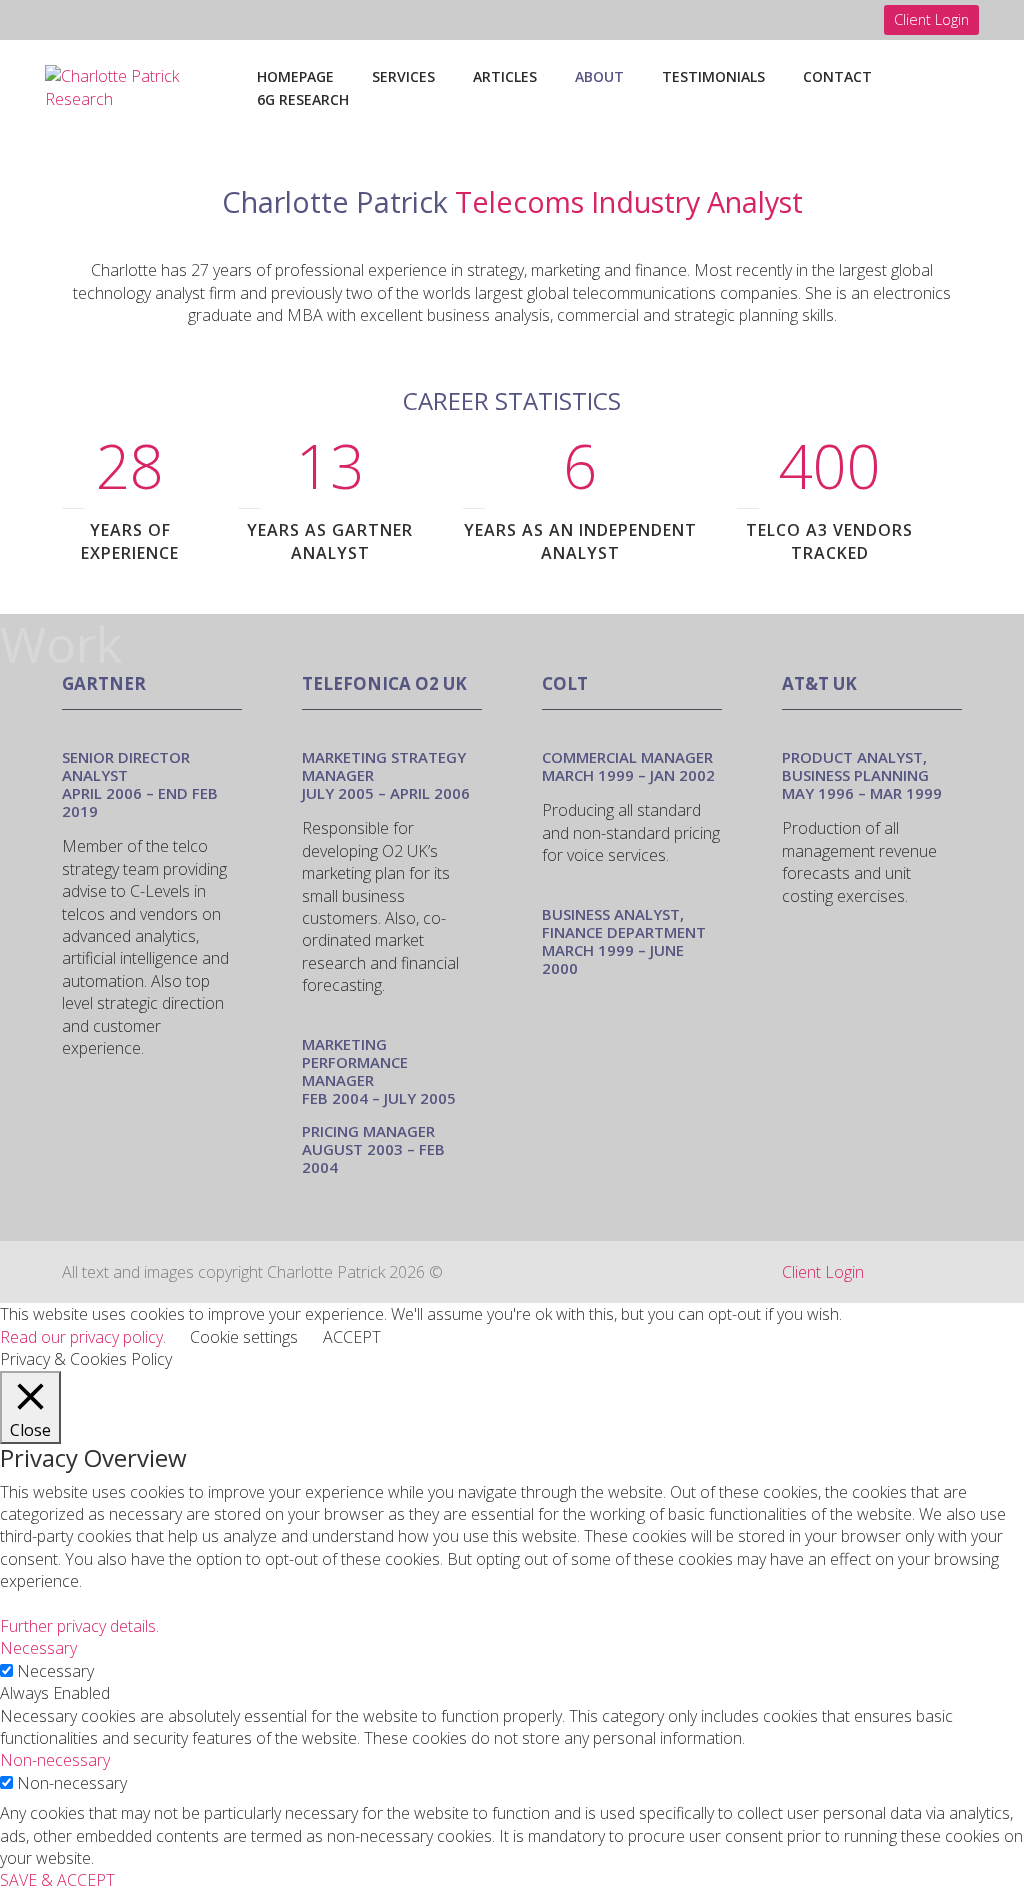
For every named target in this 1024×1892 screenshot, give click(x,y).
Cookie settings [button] (244, 1337)
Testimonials (713, 76)
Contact (837, 76)
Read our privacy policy (81, 1337)
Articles (505, 76)
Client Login (931, 19)
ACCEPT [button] (352, 1337)
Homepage (295, 76)
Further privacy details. (79, 1626)
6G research (303, 99)
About (599, 76)
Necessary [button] (38, 1648)
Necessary (55, 1671)
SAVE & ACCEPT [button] (57, 1880)
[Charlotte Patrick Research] (142, 86)
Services (403, 76)
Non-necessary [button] (55, 1760)
